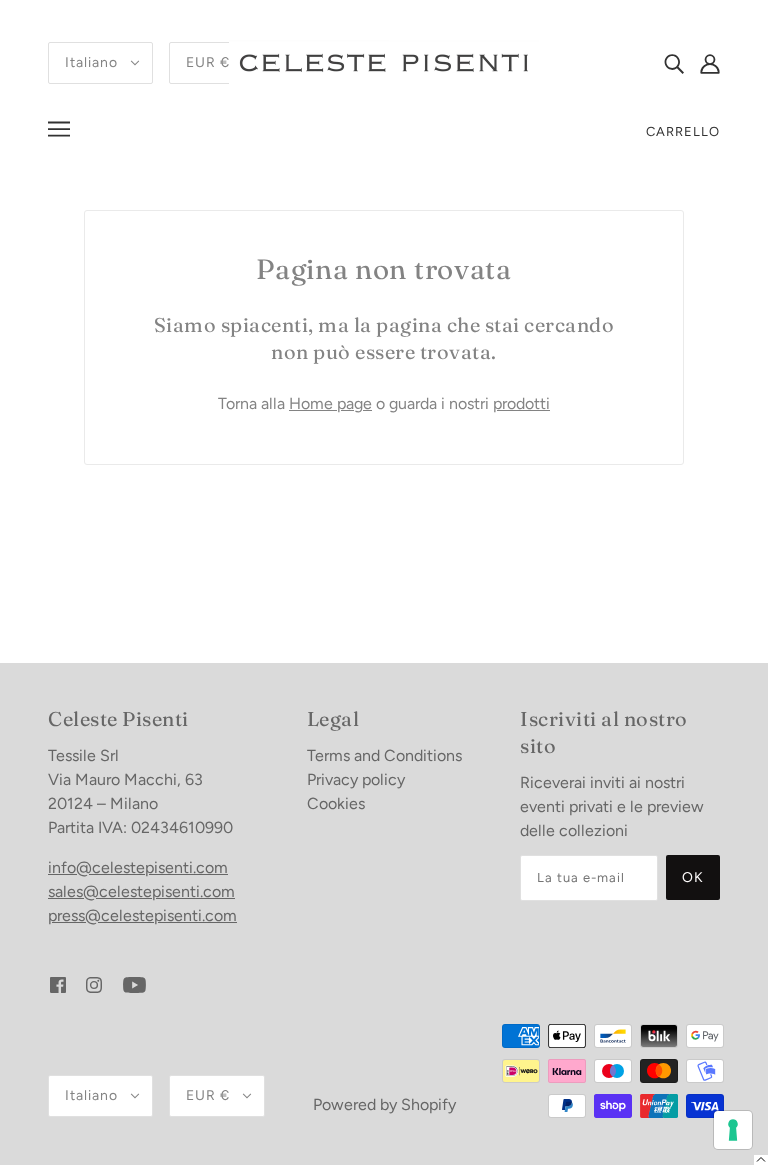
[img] (674, 63)
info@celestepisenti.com (138, 867)
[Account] (710, 63)
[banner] (384, 61)
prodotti (521, 403)
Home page (330, 403)
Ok (693, 877)
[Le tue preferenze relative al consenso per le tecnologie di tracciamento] (733, 1130)
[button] (761, 1160)
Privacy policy (356, 779)
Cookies (336, 803)
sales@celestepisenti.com (141, 891)
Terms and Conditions (384, 755)
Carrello (683, 131)
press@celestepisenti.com (142, 915)
